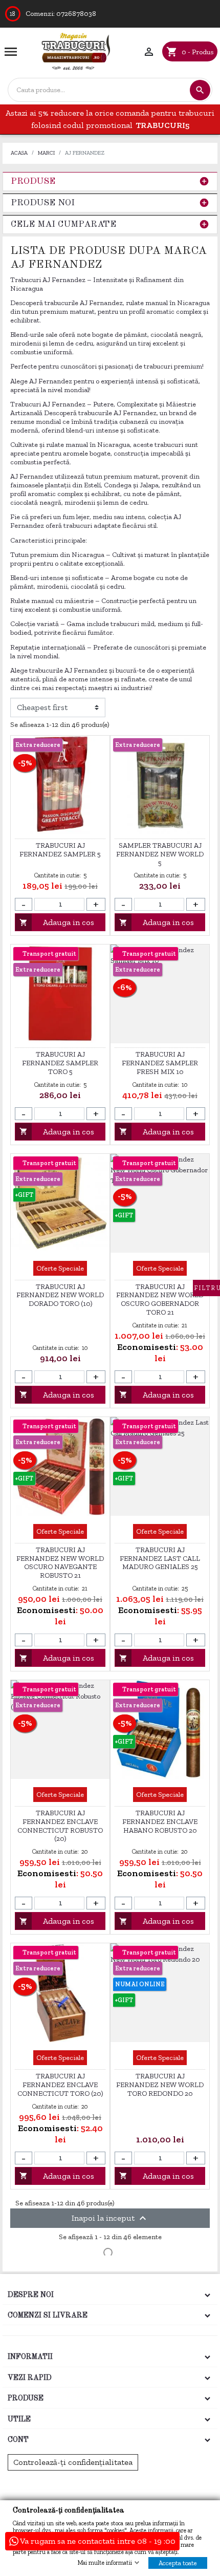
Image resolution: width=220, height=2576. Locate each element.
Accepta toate (178, 2563)
